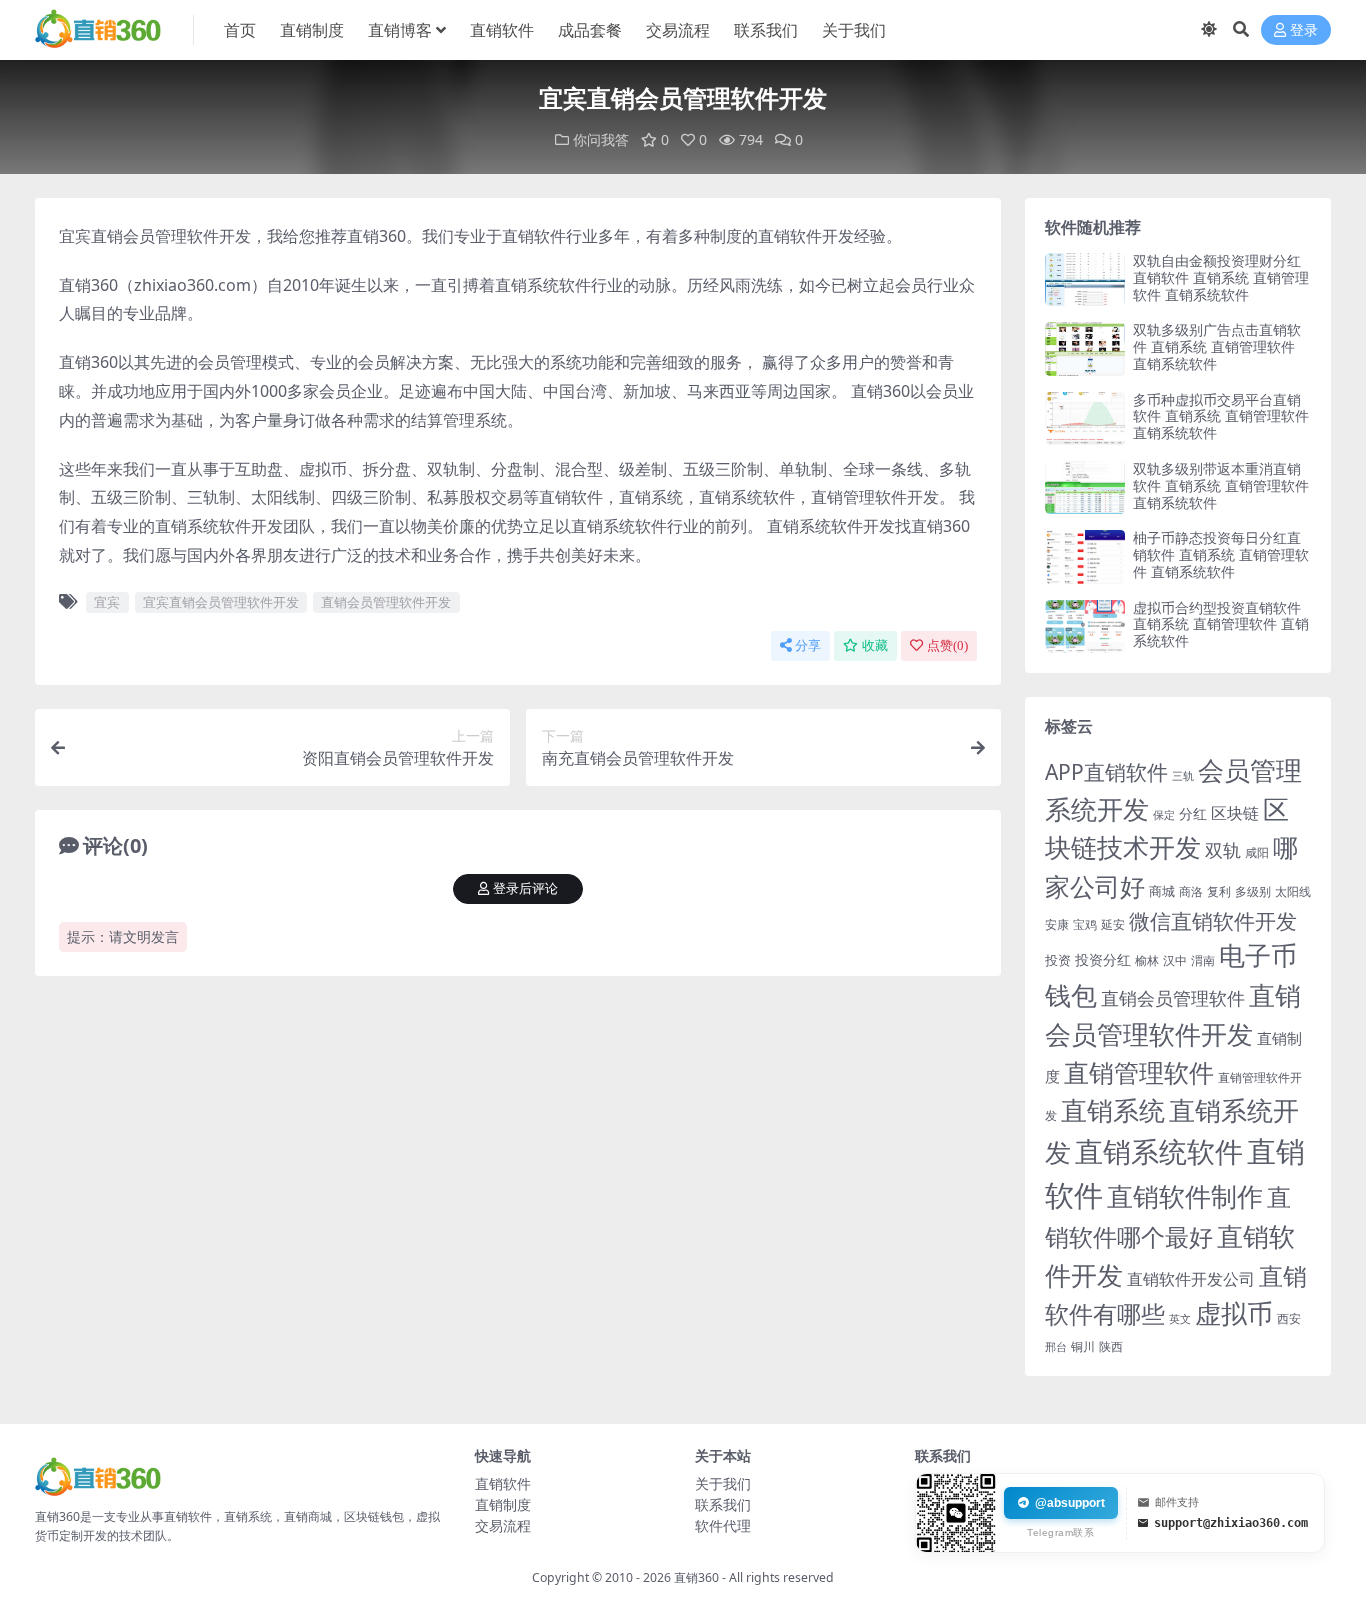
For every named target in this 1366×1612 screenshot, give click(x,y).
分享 (808, 645)
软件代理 (723, 1525)
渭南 (1203, 960)
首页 (240, 30)
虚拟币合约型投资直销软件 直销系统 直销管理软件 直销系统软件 (1221, 624)
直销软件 (502, 30)
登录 (1304, 30)
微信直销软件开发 (1213, 921)
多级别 (1253, 891)
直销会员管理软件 (1173, 998)
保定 (1164, 815)
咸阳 (1257, 852)
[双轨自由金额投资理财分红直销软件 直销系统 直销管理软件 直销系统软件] (1085, 279)
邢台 (1056, 1347)
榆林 (1147, 960)
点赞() (947, 645)
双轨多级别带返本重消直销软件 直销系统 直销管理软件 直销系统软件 (1221, 485)
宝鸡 (1085, 924)
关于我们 (854, 30)
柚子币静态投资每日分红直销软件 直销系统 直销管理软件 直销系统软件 (1221, 554)
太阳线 (1293, 891)
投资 (1058, 960)
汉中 (1175, 960)
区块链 (1235, 812)
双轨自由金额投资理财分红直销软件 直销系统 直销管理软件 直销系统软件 (1221, 277)
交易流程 (678, 30)
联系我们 (766, 30)
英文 (1180, 1318)
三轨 (1183, 775)
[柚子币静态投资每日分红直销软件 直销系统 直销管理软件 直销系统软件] (1085, 556)
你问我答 (601, 139)
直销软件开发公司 (1191, 1278)
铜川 (1083, 1346)
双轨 (1223, 849)
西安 (1289, 1318)
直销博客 (400, 30)
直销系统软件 (1159, 1151)
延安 (1113, 924)
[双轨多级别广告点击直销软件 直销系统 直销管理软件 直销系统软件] (1085, 348)
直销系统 (1113, 1110)
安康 (1057, 924)
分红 (1193, 813)
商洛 (1191, 891)
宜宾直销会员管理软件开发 (221, 602)
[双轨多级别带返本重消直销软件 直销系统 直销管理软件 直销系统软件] (1085, 487)
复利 (1219, 891)
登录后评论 (525, 888)
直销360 (696, 1577)
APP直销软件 (1106, 772)
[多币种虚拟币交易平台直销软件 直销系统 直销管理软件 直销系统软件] (1085, 418)
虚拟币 (1234, 1313)
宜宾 (107, 602)
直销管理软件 (1139, 1072)
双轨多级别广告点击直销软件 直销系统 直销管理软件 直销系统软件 (1217, 346)
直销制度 (312, 30)
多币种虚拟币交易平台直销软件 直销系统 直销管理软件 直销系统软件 (1221, 416)
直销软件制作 (1185, 1196)
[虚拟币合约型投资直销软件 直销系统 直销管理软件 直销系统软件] (1085, 626)
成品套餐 (590, 30)
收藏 (875, 645)
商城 (1162, 891)
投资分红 (1103, 959)
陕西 (1111, 1346)
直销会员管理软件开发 (386, 602)
